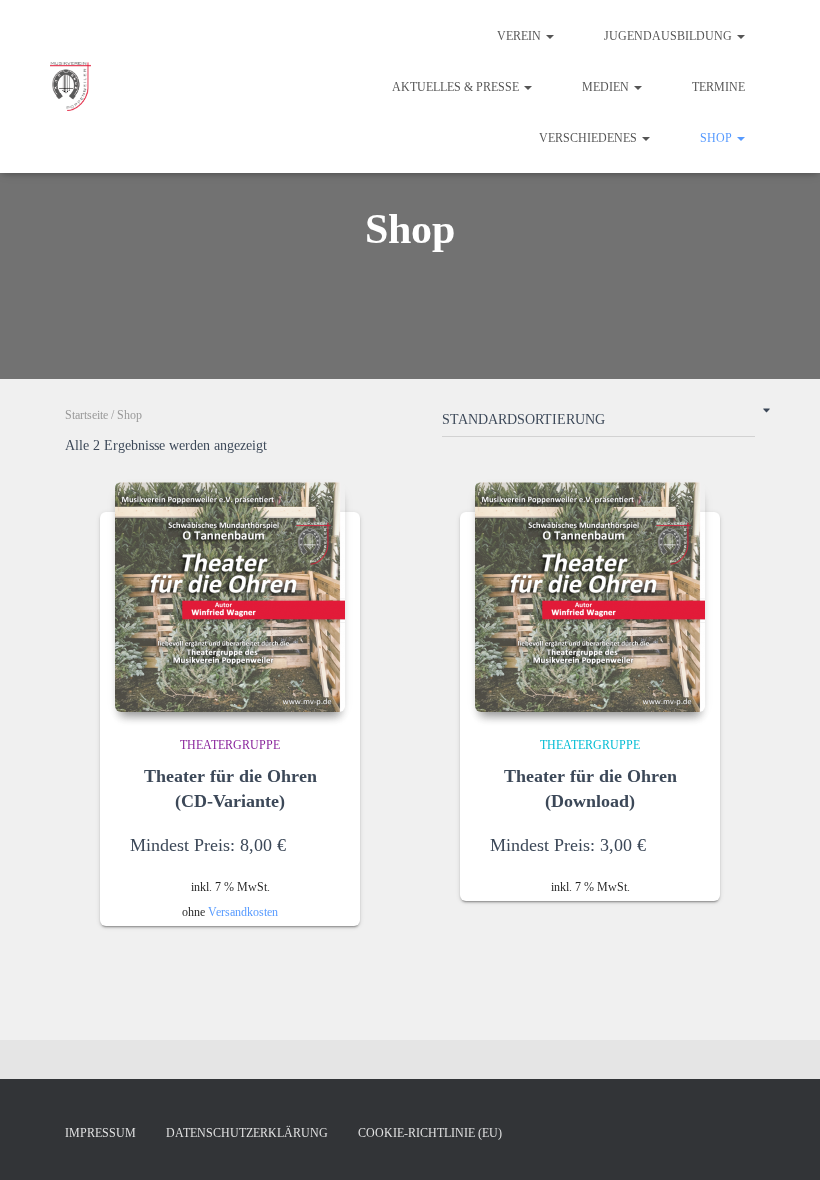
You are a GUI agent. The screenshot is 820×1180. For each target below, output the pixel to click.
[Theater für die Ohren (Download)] (590, 597)
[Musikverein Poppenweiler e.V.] (70, 87)
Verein (520, 36)
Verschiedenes (589, 138)
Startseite (86, 415)
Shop (717, 138)
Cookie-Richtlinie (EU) (430, 1133)
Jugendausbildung (669, 36)
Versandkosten (243, 912)
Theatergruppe (230, 745)
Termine (718, 87)
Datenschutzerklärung (247, 1133)
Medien (607, 87)
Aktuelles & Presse (457, 87)
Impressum (100, 1133)
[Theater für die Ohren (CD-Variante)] (230, 597)
